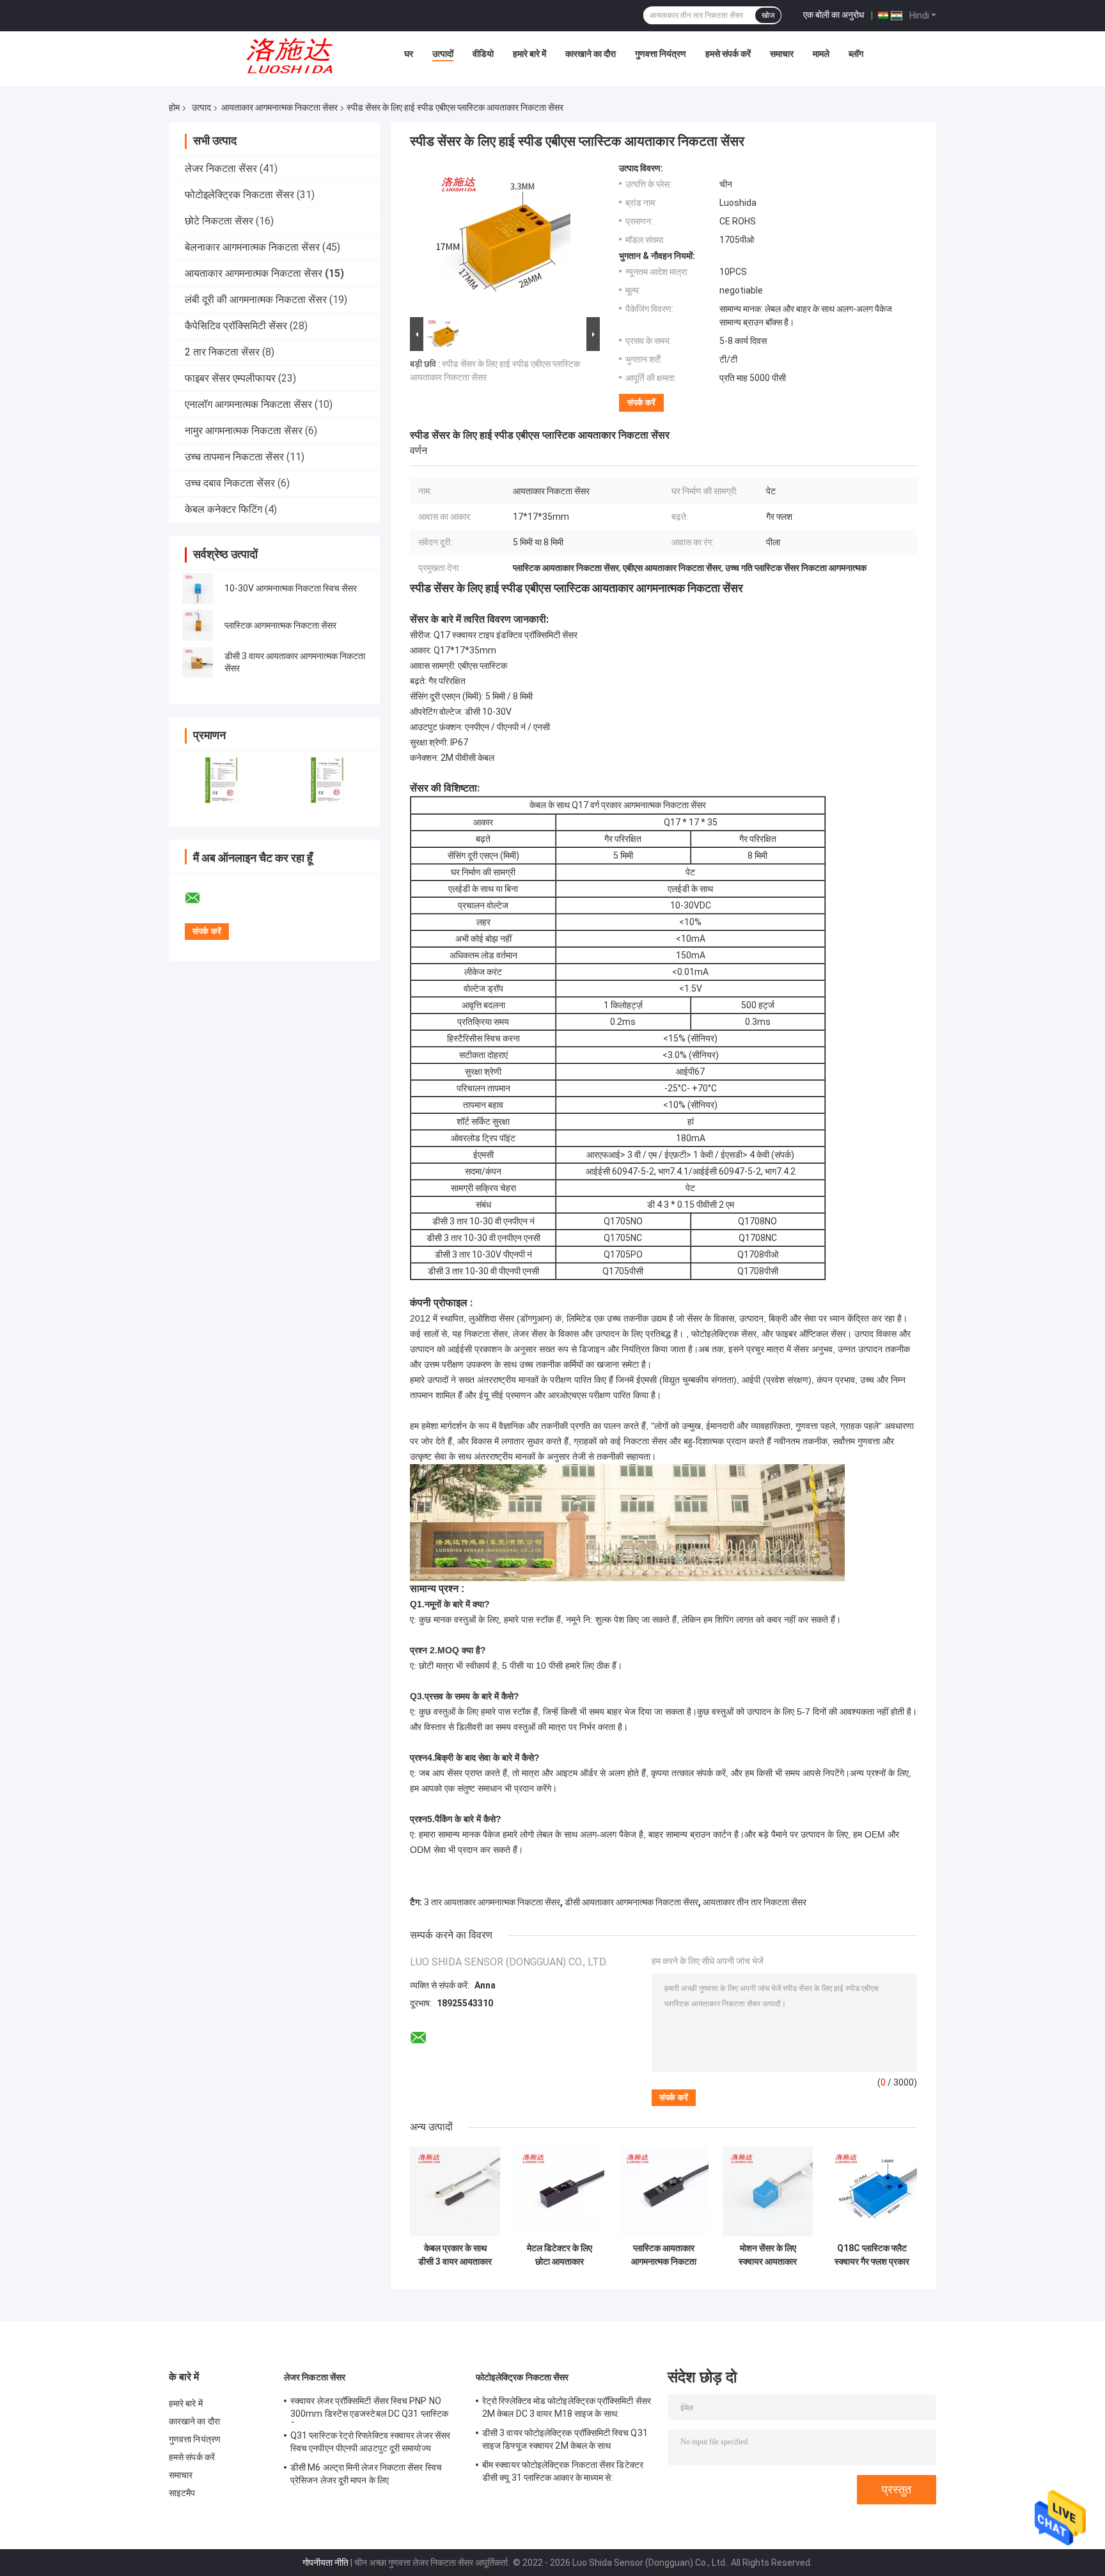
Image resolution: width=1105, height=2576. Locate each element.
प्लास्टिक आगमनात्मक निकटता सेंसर (280, 625)
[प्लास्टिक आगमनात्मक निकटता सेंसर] (198, 625)
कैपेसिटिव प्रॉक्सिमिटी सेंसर (236, 326)
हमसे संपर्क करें (728, 54)
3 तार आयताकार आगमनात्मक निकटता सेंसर (492, 1902)
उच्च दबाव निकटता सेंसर (230, 483)
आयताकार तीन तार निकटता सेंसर (755, 1902)
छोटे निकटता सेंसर (219, 221)
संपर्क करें (641, 402)
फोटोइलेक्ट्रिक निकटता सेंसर (239, 195)
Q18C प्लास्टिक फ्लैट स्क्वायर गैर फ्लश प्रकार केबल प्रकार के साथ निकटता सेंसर (872, 2255)
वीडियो (483, 54)
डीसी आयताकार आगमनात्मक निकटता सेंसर (631, 1902)
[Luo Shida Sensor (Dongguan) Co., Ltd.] (294, 57)
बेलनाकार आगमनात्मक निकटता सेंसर (252, 247)
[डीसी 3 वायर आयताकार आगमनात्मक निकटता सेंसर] (198, 662)
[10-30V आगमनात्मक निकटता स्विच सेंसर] (198, 588)
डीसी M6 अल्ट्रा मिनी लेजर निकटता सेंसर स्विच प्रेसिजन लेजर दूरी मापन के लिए (366, 2474)
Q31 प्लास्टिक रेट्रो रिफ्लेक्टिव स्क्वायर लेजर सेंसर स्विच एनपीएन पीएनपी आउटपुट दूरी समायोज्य (370, 2442)
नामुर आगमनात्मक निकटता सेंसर (244, 431)
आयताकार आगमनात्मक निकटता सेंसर (279, 107)
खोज (768, 15)
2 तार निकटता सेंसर (222, 352)
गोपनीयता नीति (325, 2563)
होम (174, 107)
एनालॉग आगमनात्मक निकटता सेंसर (248, 404)
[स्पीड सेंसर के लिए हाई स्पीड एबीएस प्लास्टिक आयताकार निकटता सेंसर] (499, 238)
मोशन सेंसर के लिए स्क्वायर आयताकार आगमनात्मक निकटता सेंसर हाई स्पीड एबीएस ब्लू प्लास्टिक (768, 2255)
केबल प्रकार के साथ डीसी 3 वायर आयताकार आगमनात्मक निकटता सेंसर (455, 2255)
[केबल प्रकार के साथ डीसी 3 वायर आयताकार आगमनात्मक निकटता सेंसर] (455, 2191)
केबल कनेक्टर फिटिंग (223, 509)
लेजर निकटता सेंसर (221, 168)
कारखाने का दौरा (591, 54)
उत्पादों (443, 54)
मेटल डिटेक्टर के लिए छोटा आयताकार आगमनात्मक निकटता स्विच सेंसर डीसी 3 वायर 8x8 (560, 2255)
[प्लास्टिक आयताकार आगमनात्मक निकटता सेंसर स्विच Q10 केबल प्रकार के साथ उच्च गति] (663, 2191)
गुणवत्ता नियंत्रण (661, 54)
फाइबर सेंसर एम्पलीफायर (230, 378)
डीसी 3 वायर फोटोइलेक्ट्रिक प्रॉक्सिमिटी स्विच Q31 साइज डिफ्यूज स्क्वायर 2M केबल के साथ (565, 2439)
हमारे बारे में (529, 54)
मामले (821, 54)
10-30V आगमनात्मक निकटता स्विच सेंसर (291, 588)
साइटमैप (182, 2493)
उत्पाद (201, 107)
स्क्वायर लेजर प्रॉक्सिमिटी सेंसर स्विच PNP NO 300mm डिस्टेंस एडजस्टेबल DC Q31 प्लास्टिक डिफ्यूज (369, 2409)
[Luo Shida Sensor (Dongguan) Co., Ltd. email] (201, 898)
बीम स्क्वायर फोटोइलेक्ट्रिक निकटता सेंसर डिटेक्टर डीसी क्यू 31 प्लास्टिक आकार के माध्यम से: (563, 2471)
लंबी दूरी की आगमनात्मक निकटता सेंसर (256, 300)
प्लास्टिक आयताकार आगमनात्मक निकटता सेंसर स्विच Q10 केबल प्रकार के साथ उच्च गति (663, 2255)
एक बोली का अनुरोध (834, 15)
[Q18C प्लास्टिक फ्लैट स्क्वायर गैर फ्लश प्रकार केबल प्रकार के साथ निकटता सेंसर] (872, 2191)
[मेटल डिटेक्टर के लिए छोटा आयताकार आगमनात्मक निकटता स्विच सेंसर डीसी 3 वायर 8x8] (559, 2191)
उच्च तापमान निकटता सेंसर (234, 457)
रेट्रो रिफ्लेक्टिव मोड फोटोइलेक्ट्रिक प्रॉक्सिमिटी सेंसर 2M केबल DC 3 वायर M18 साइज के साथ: (567, 2407)
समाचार (782, 54)
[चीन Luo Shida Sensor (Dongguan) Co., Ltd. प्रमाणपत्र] (222, 780)
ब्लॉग (856, 54)
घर (409, 54)
